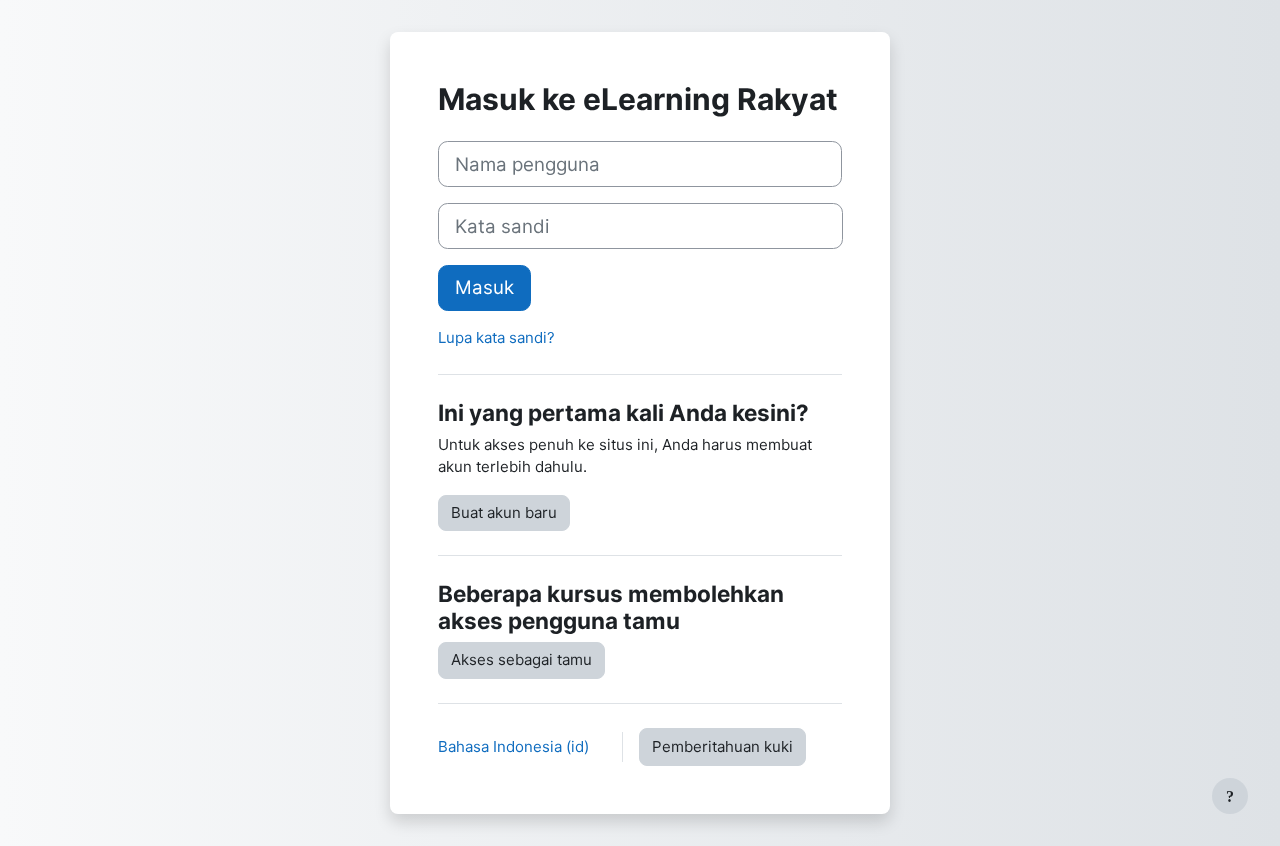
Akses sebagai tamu (521, 659)
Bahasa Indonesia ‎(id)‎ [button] (515, 746)
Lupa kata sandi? (496, 337)
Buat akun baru (504, 512)
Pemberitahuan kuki (722, 746)
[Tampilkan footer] (1230, 796)
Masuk (484, 287)
